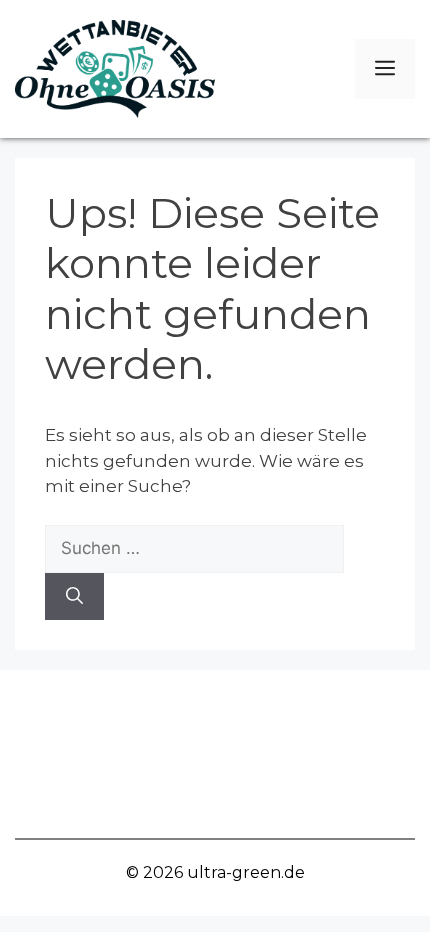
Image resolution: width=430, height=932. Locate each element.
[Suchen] (74, 597)
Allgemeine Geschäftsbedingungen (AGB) (215, 753)
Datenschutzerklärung (215, 799)
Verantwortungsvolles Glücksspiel (215, 707)
